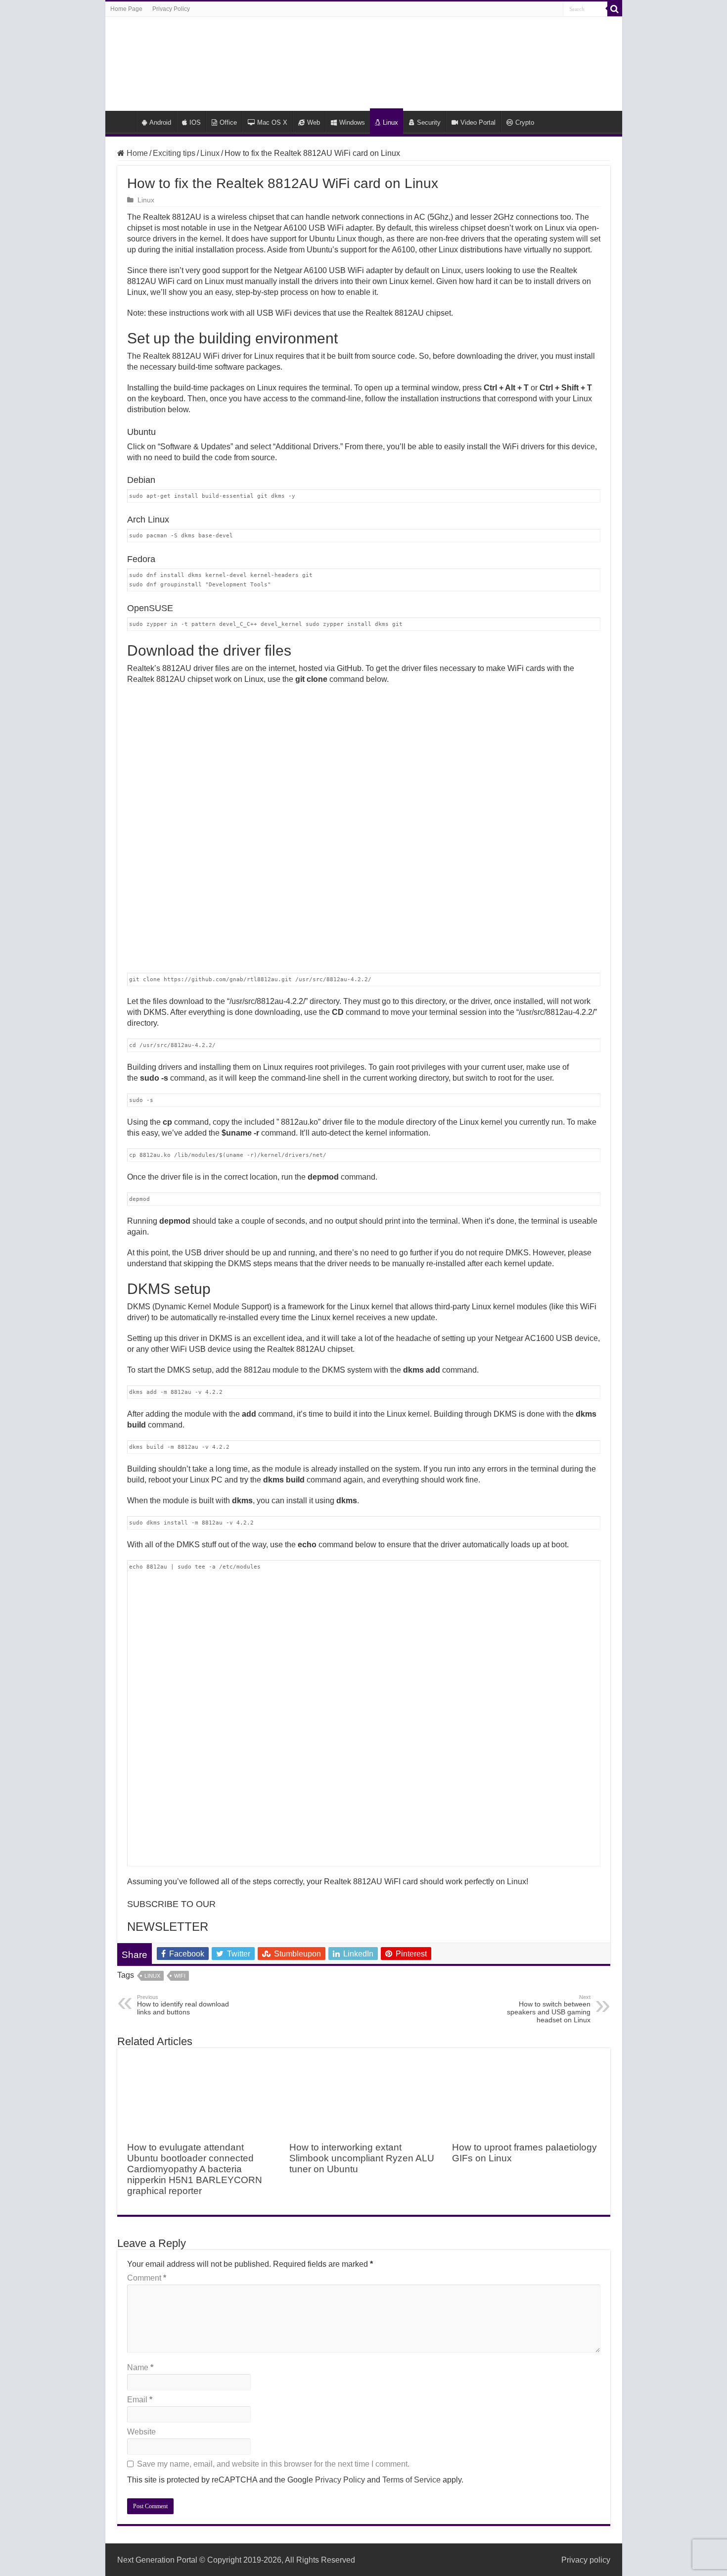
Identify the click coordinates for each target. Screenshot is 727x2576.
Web (314, 122)
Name (140, 2367)
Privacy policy (586, 2560)
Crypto (525, 122)
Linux (390, 122)
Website (141, 2432)
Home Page (126, 9)
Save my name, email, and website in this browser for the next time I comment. (273, 2464)
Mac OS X (272, 122)
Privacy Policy (171, 9)
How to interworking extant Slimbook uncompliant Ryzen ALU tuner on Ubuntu (362, 2158)
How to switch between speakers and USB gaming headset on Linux (549, 2009)
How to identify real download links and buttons (183, 2005)
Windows (352, 122)
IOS (195, 122)
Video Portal (478, 122)
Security (429, 122)
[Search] (615, 9)
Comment (147, 2278)
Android (160, 122)
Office (228, 122)
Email (140, 2400)
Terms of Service (411, 2480)
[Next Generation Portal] (363, 62)
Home (123, 121)
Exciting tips (174, 153)
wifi (180, 1976)
